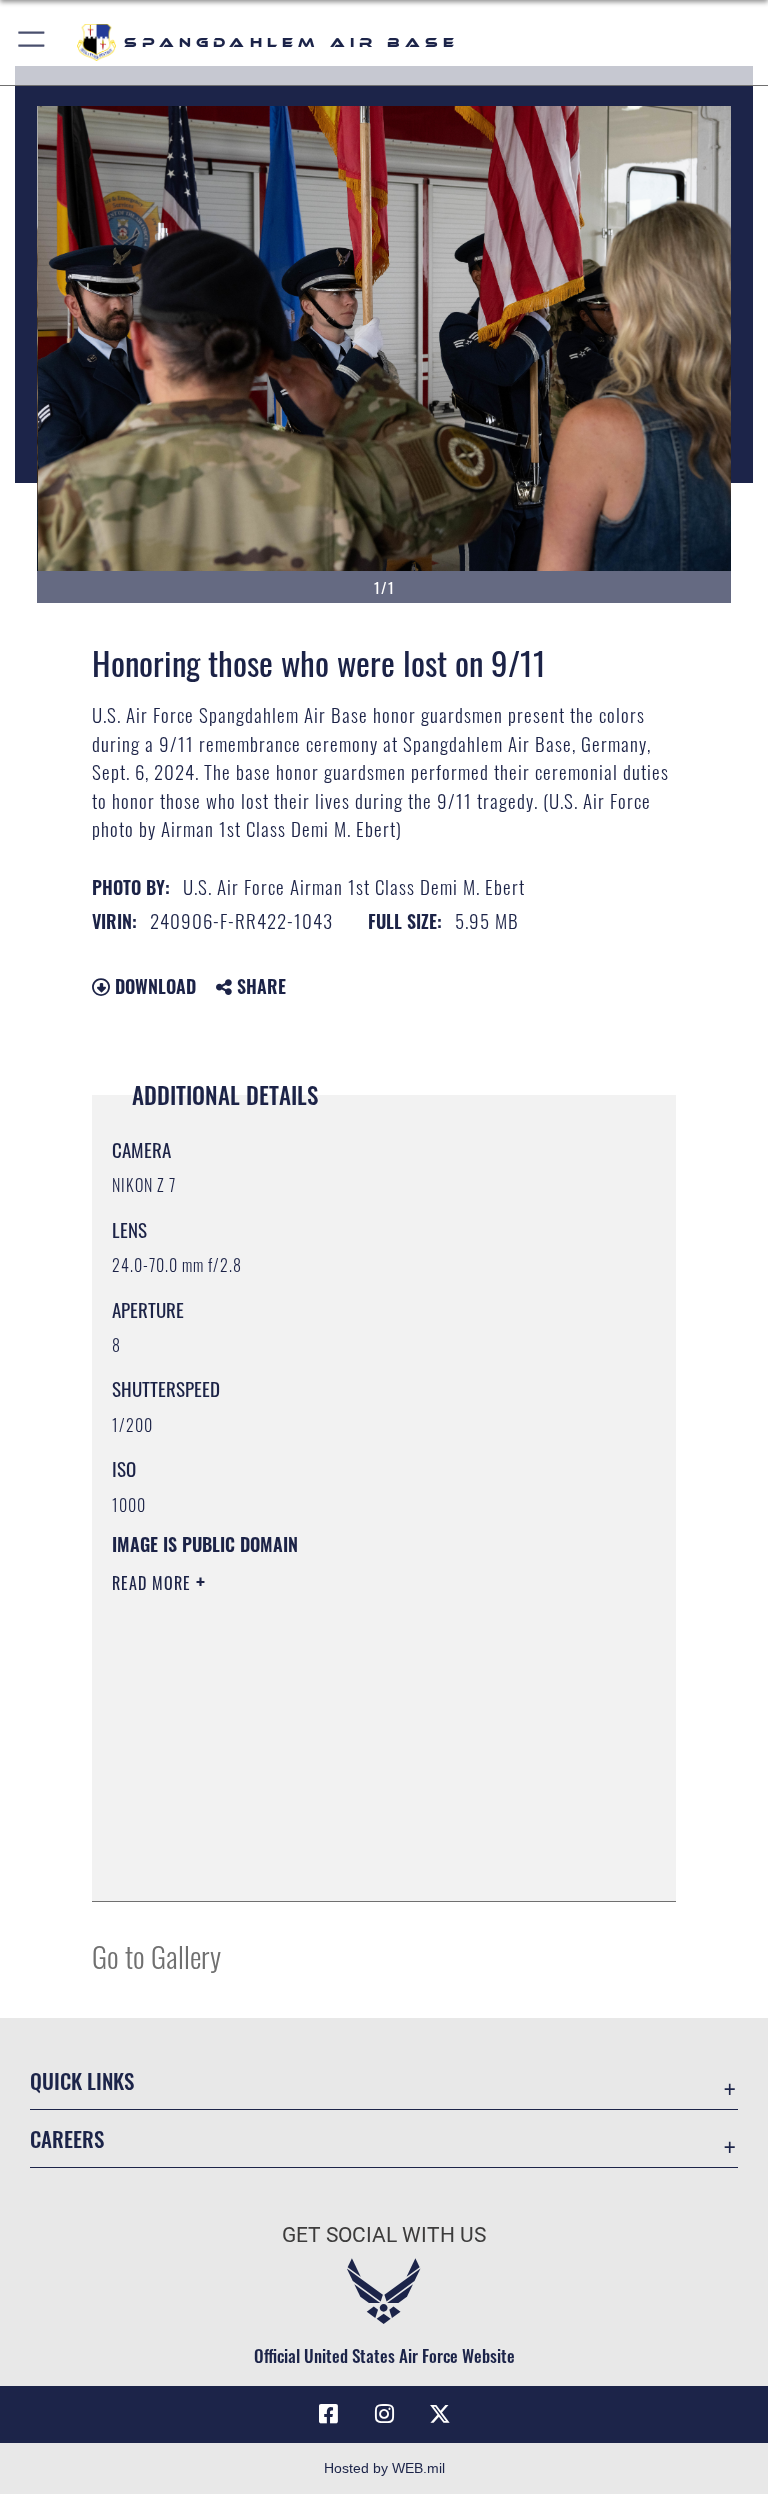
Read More (154, 1583)
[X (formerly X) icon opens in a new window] (440, 2414)
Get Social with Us (384, 2235)
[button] (32, 42)
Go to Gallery (156, 1955)
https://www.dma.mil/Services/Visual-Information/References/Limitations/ (346, 1738)
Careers (67, 2138)
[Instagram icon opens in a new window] (384, 2414)
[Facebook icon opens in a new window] (328, 2414)
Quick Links (82, 2080)
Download (153, 986)
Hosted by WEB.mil (384, 2468)
